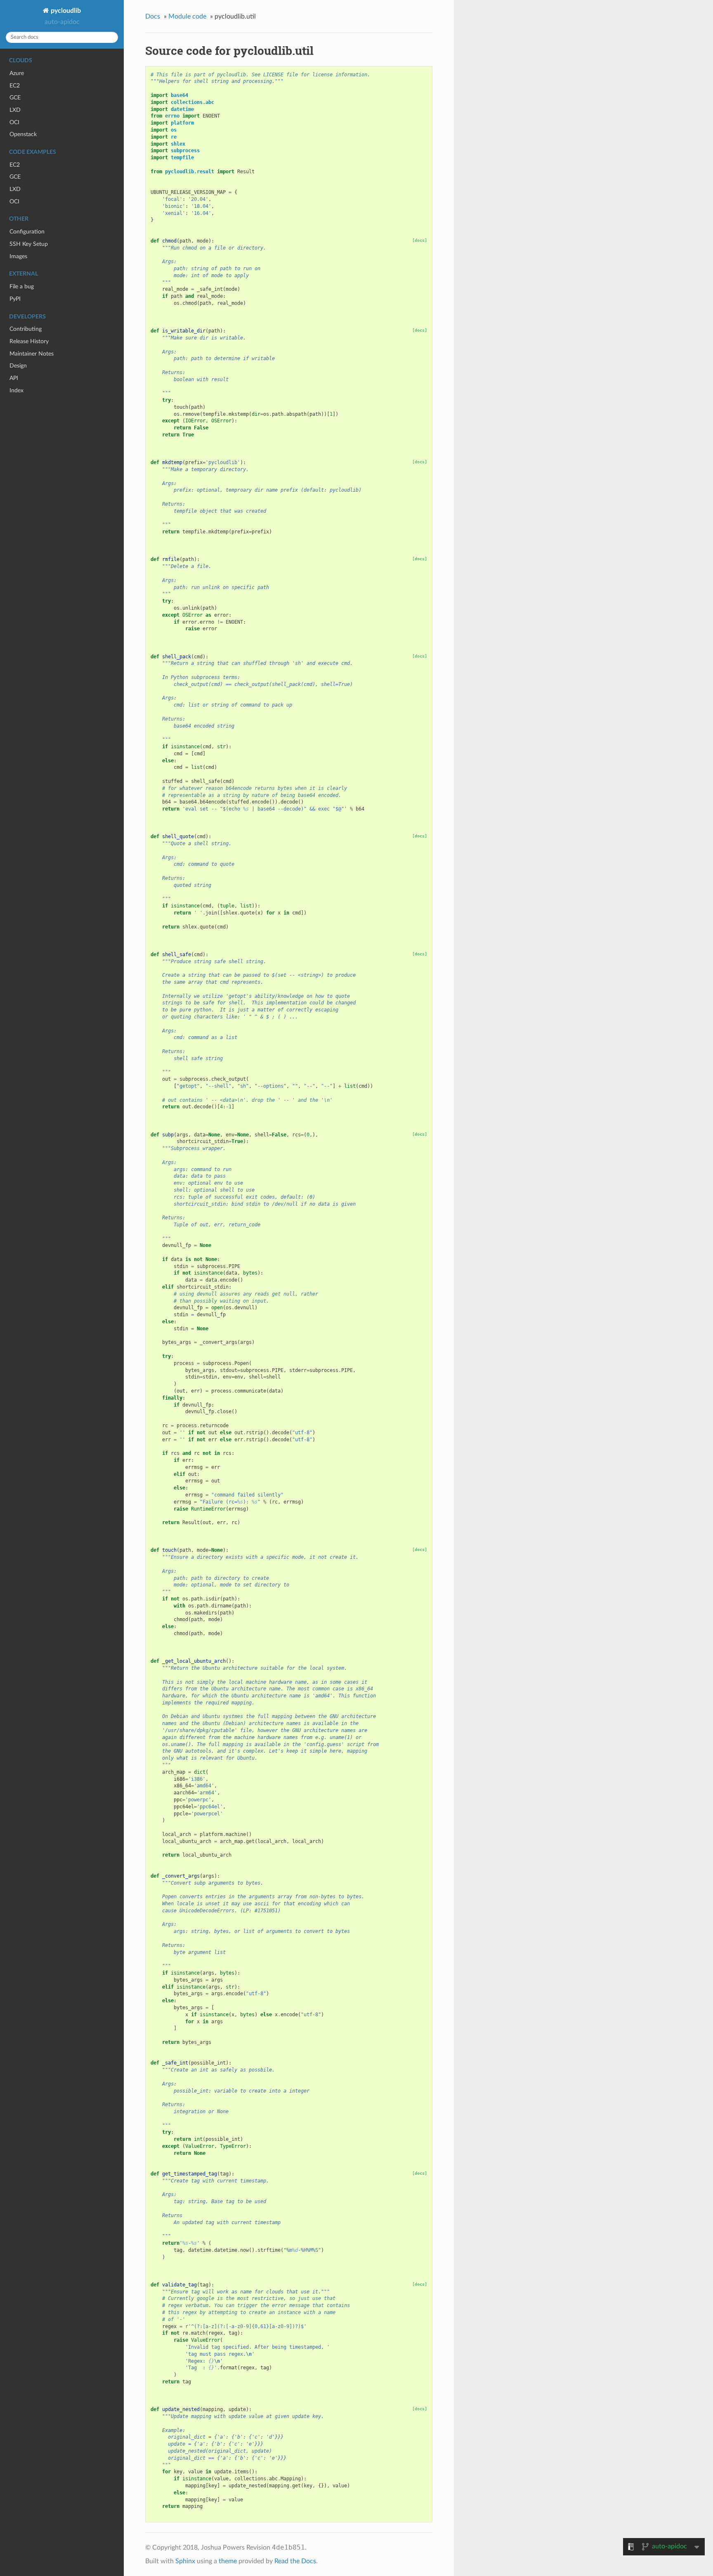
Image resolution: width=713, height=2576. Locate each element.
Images (18, 256)
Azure (17, 73)
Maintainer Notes (32, 354)
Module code (187, 16)
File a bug (22, 286)
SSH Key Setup (29, 244)
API (14, 378)
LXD (15, 110)
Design (18, 366)
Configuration (27, 232)
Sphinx (185, 2561)
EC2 (15, 86)
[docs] (420, 240)
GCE (15, 98)
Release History (29, 341)
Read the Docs (295, 2561)
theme (228, 2561)
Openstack (23, 134)
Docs (153, 16)
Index (17, 390)
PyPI (15, 299)
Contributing (26, 329)
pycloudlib (65, 11)
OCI (14, 122)
